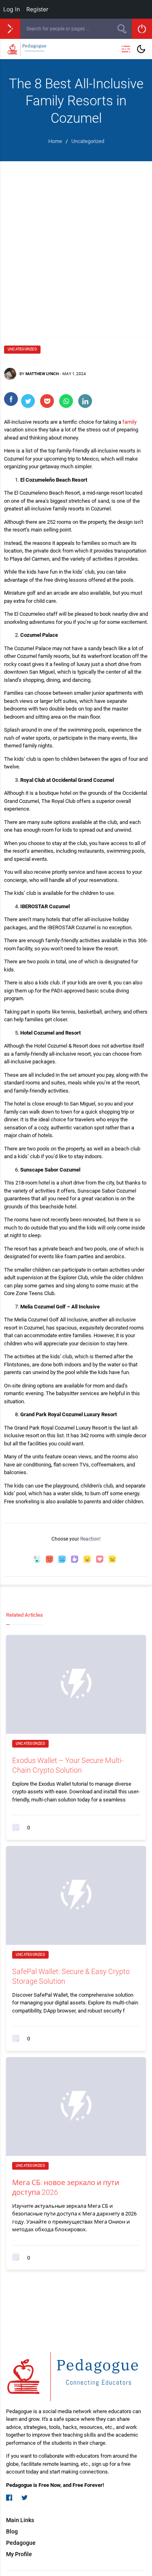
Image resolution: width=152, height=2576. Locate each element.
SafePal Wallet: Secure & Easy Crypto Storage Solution (71, 1976)
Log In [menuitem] (12, 9)
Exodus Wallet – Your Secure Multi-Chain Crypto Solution (68, 1765)
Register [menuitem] (37, 9)
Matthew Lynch (42, 374)
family (130, 422)
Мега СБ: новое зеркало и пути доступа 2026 (66, 2187)
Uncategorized (22, 349)
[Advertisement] (76, 241)
